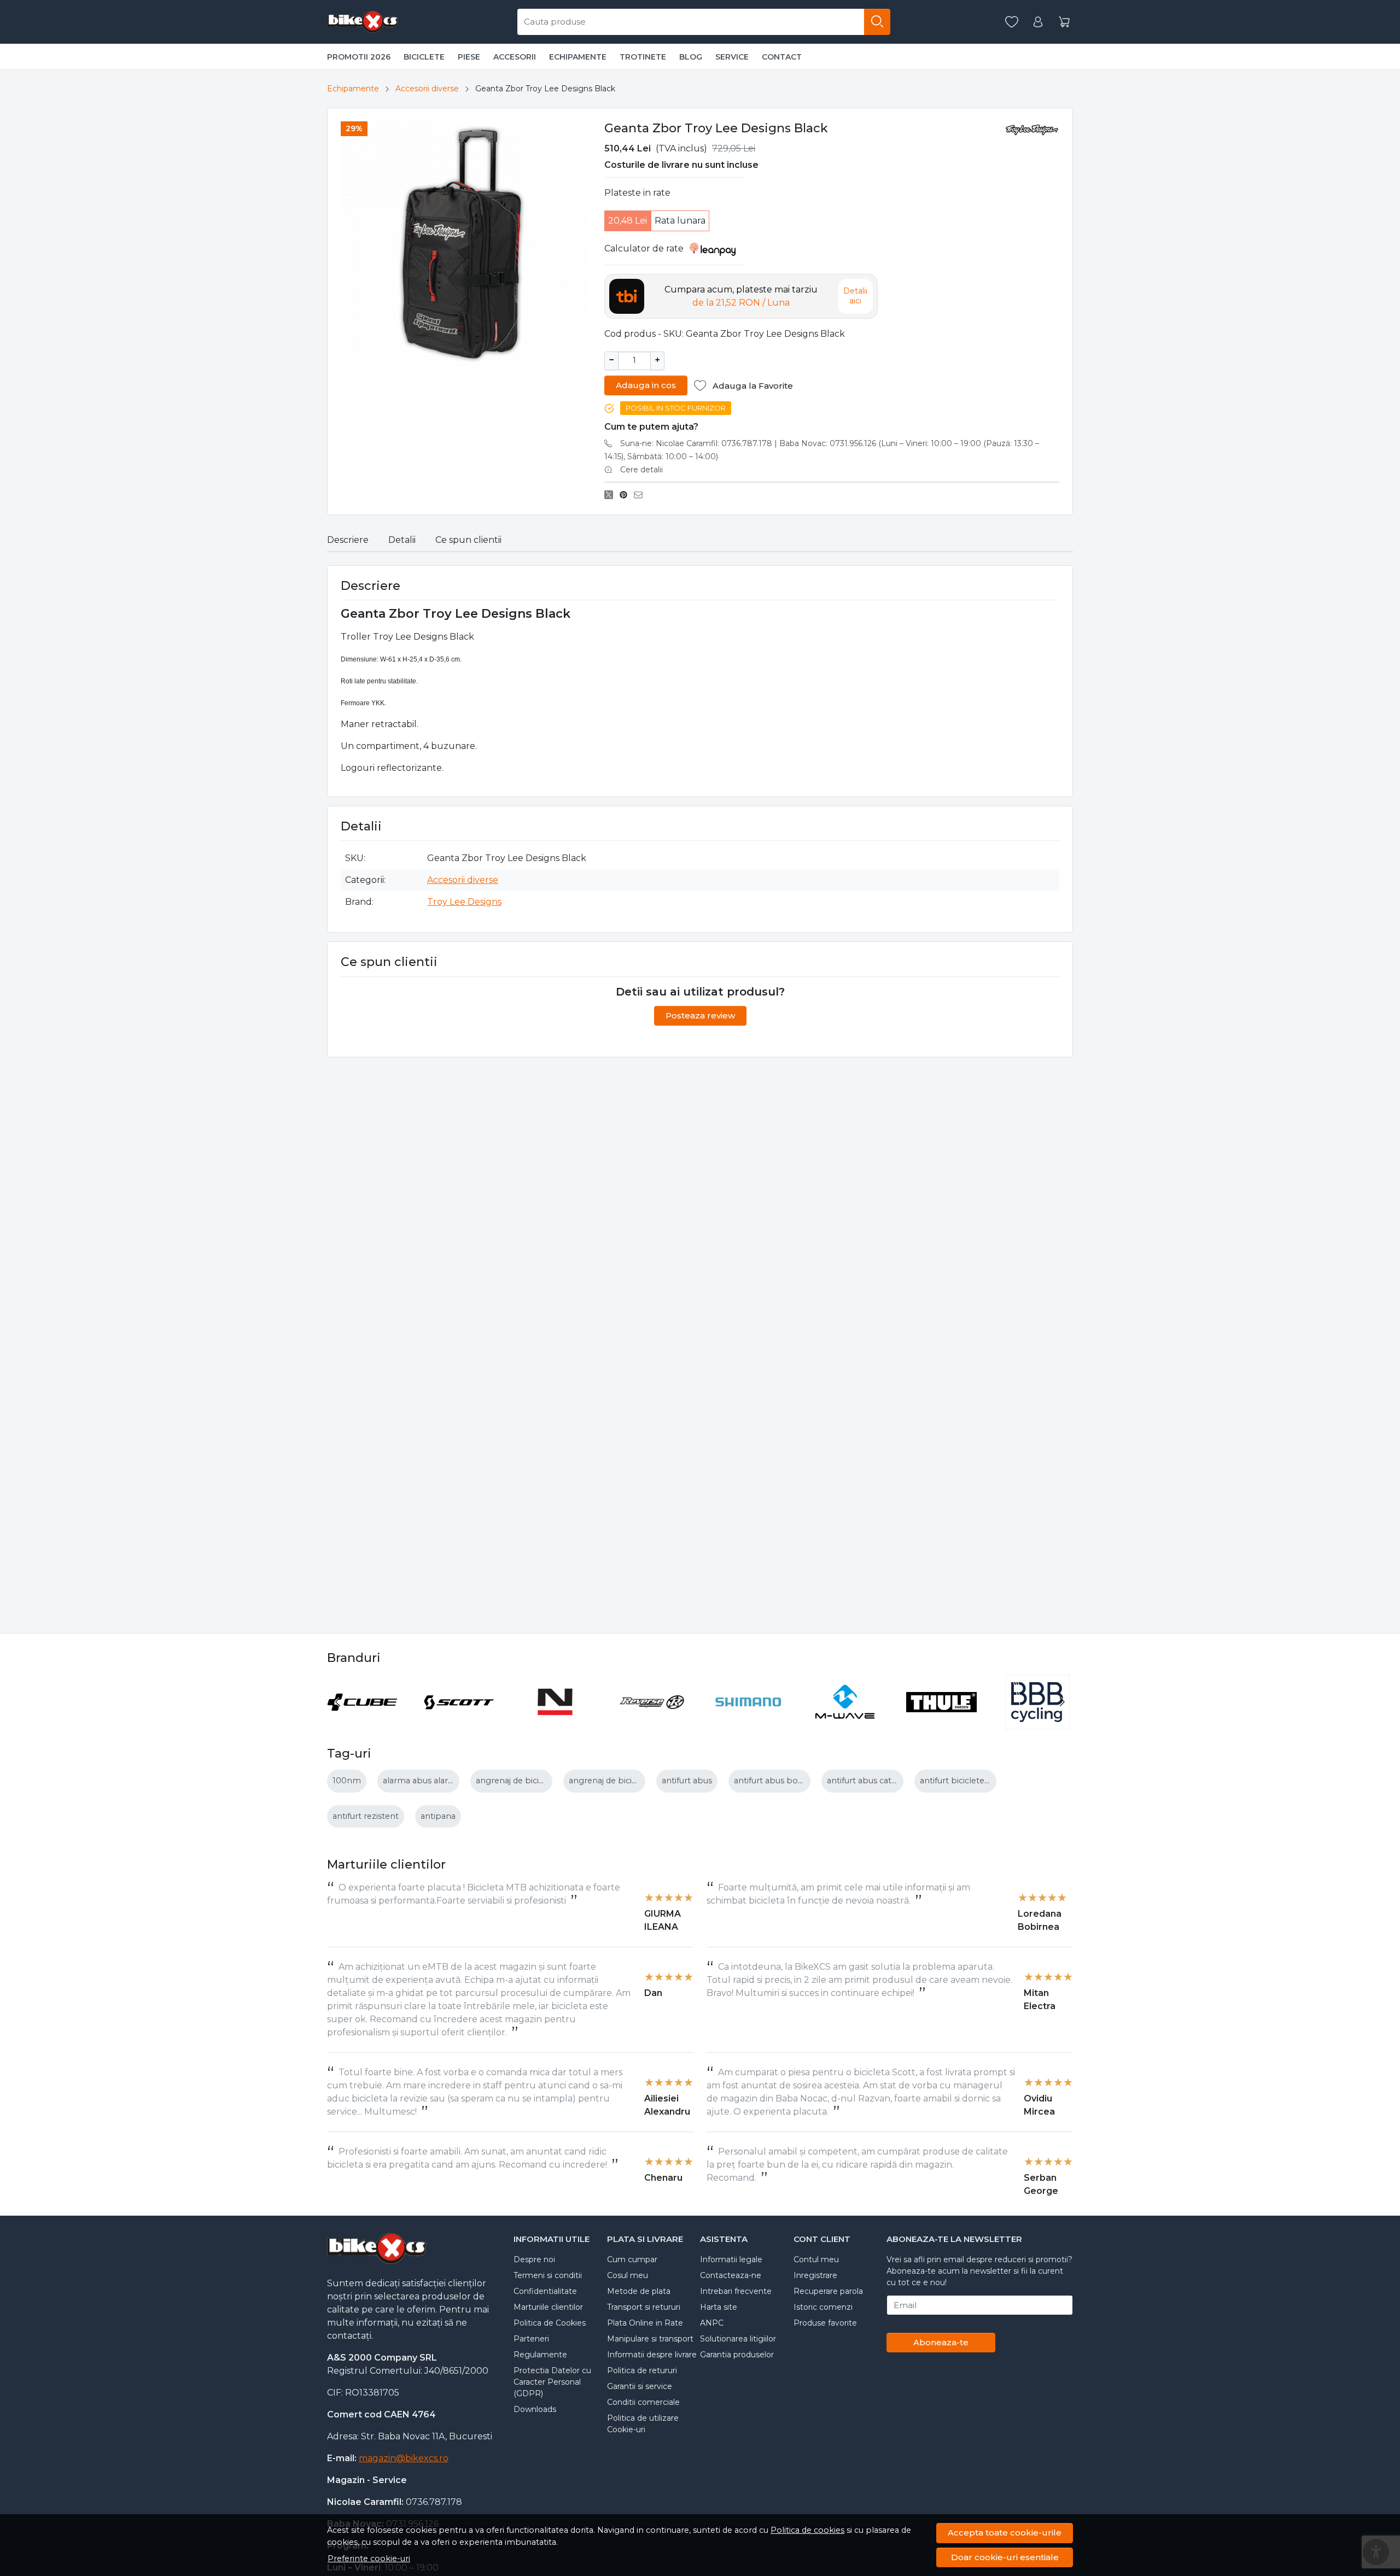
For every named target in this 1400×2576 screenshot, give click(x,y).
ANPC (712, 2323)
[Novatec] (555, 1722)
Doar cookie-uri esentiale (1005, 2557)
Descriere (348, 540)
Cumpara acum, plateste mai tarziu (741, 296)
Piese (469, 57)
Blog (691, 57)
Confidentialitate (545, 2291)
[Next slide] (1062, 1702)
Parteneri (531, 2339)
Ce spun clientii (468, 540)
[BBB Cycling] (1038, 1722)
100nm (347, 1781)
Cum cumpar (632, 2259)
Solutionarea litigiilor (738, 2339)
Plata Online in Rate (645, 2323)
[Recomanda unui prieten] (641, 495)
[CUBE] (362, 1722)
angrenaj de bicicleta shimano (535, 1781)
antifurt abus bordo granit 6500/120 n (808, 1781)
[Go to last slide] (338, 1702)
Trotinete (643, 57)
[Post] (612, 495)
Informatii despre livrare (652, 2355)
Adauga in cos (646, 385)
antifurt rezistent (366, 1816)
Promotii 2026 (359, 57)
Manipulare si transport (650, 2339)
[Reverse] (652, 1722)
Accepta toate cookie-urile (1005, 2533)
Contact (782, 57)
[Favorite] (1012, 22)
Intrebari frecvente (736, 2291)
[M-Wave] (845, 1722)
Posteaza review (700, 1015)
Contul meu (816, 2259)
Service (732, 57)
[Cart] (1064, 22)
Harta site (719, 2307)
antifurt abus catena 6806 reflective (897, 1781)
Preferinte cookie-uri (369, 2559)
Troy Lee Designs (464, 902)
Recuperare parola (828, 2291)
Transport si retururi (644, 2307)
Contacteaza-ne (731, 2275)
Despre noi (534, 2259)
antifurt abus (687, 1781)
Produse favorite (825, 2323)
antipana (438, 1816)
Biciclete (424, 57)
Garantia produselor (737, 2355)
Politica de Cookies (550, 2323)
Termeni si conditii (548, 2275)
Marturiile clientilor (548, 2307)
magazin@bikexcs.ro (404, 2458)
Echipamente (578, 57)
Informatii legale (731, 2259)
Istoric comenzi (823, 2307)
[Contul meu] (1038, 22)
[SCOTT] (459, 1722)
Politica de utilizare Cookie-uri (643, 2424)
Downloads (535, 2409)
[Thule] (941, 1722)
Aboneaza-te (941, 2342)
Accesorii (515, 57)
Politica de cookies (807, 2530)
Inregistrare (815, 2275)
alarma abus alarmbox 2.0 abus (445, 1781)
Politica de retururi (642, 2370)
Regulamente (540, 2355)
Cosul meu (628, 2275)
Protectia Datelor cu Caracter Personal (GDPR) (552, 2382)
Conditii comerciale (643, 2402)
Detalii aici (855, 296)
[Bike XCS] (363, 22)
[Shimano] (748, 1722)
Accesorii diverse (427, 89)
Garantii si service (640, 2386)
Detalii (402, 540)
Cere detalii (641, 470)
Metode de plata (639, 2291)
